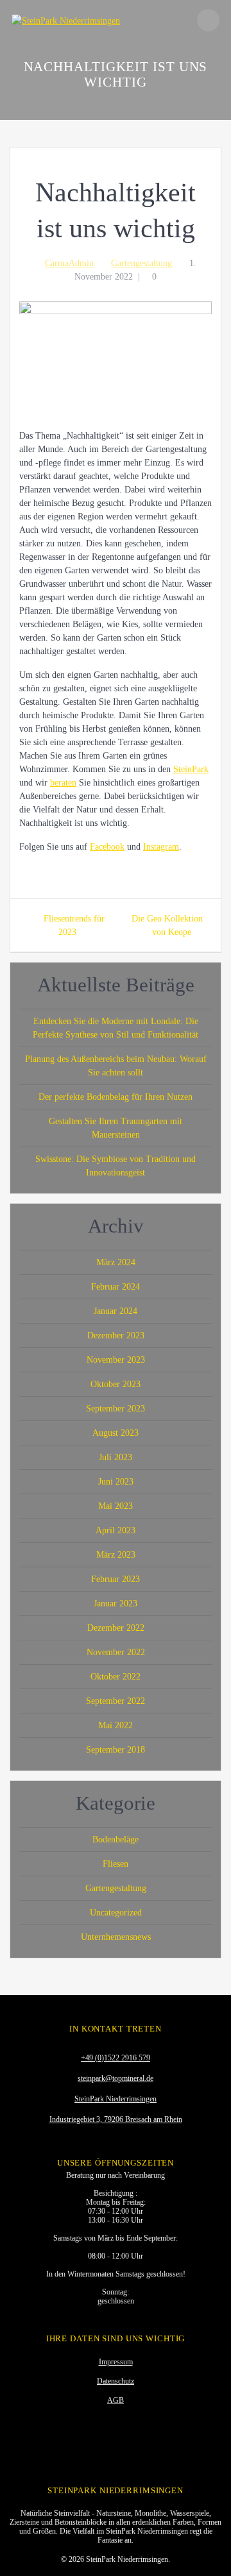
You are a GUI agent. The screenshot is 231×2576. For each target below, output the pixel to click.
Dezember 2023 (116, 1335)
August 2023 (116, 1433)
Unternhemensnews (116, 1937)
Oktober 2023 (116, 1384)
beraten (63, 783)
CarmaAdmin (69, 263)
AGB (116, 2400)
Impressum (116, 2362)
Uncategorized (116, 1913)
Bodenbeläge (116, 1839)
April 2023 (116, 1530)
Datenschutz (116, 2381)
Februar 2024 (116, 1287)
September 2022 (116, 1701)
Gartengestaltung (141, 263)
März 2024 (116, 1262)
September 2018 (116, 1750)
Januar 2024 (116, 1311)
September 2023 (116, 1409)
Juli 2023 (116, 1457)
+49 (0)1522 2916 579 (116, 2058)
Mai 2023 (116, 1506)
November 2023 (116, 1360)
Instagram (161, 847)
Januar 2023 (116, 1604)
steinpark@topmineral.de (116, 2078)
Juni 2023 (116, 1482)
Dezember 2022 (116, 1628)
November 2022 (116, 1652)
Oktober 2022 (116, 1677)
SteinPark (191, 769)
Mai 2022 (116, 1725)
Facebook (107, 847)
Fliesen (116, 1864)
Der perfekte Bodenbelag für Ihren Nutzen (116, 1097)
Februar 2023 (116, 1579)
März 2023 (116, 1555)
